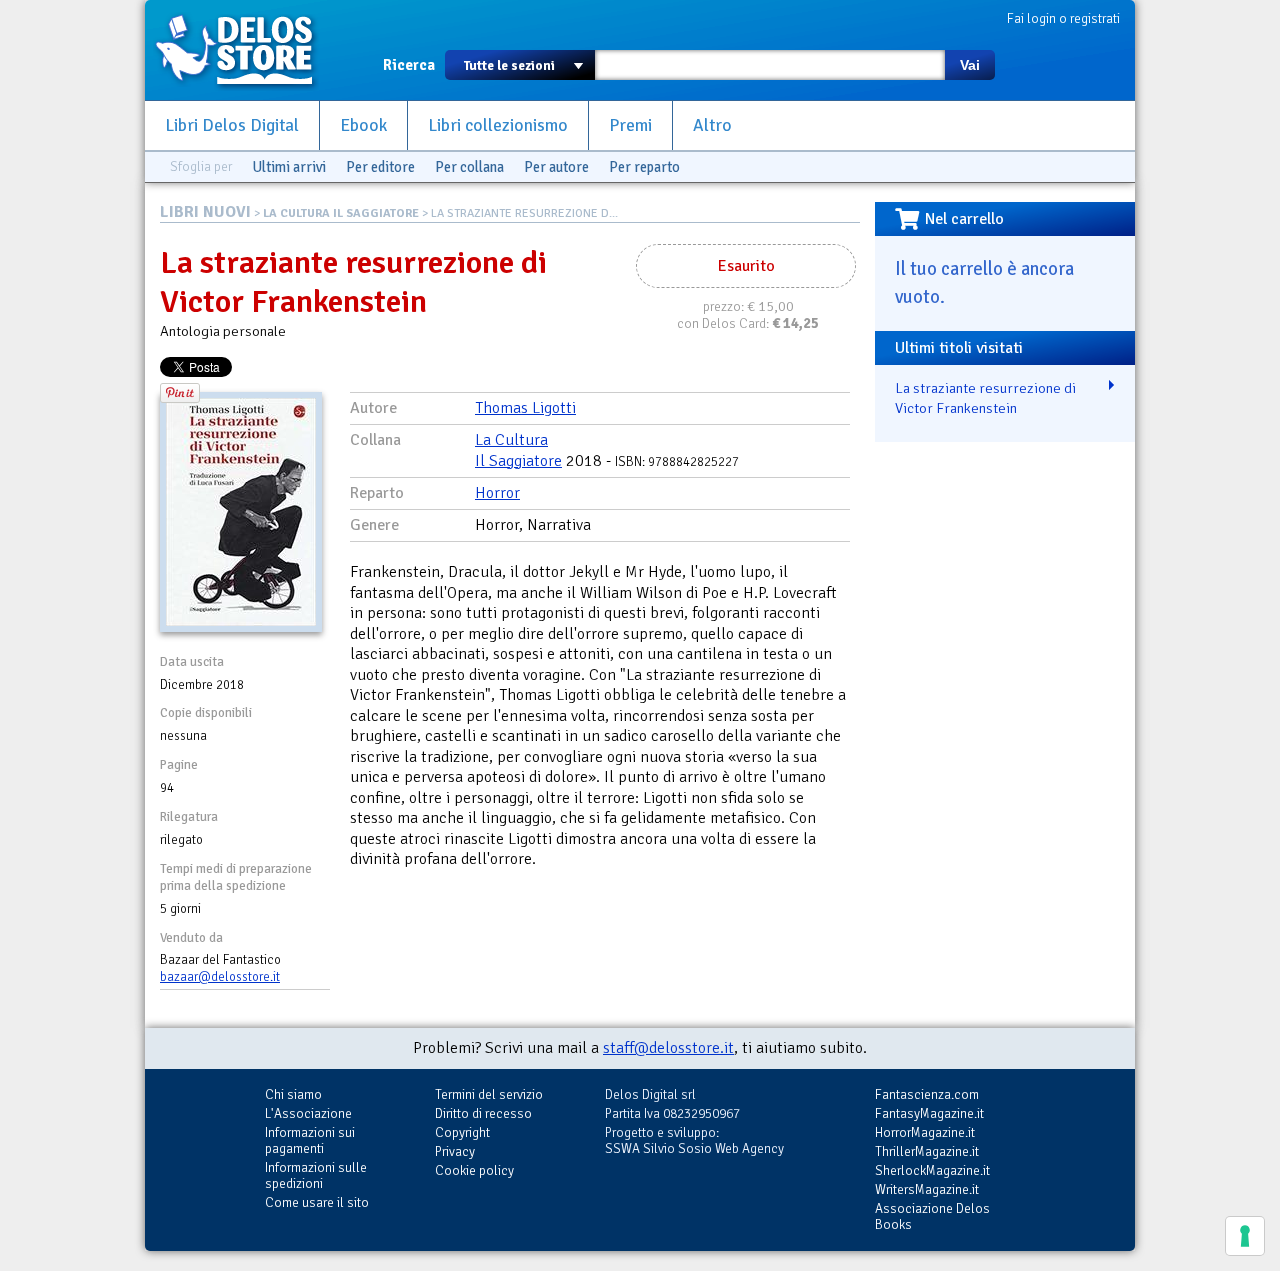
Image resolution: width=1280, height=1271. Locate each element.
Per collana (469, 167)
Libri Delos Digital (232, 125)
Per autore (556, 167)
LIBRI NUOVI (205, 212)
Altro (712, 125)
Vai (970, 65)
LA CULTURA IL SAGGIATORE (341, 213)
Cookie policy (474, 1170)
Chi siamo (293, 1094)
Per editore (380, 167)
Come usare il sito (317, 1202)
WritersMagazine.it (927, 1189)
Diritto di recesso (483, 1113)
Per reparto (644, 167)
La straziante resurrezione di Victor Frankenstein (985, 398)
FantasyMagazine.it (929, 1113)
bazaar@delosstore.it (220, 977)
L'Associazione (308, 1113)
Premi (630, 125)
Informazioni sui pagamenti (310, 1140)
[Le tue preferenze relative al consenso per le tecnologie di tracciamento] (1245, 1236)
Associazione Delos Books (932, 1216)
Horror (497, 493)
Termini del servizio (489, 1094)
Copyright (462, 1132)
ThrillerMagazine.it (927, 1151)
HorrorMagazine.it (925, 1132)
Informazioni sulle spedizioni (316, 1175)
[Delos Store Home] (245, 50)
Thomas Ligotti (525, 408)
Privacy (455, 1151)
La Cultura (511, 440)
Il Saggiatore (518, 461)
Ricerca (409, 65)
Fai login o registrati (1063, 18)
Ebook (363, 125)
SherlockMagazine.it (932, 1170)
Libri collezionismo (498, 125)
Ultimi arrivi (289, 167)
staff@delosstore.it (668, 1048)
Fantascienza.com (927, 1094)
